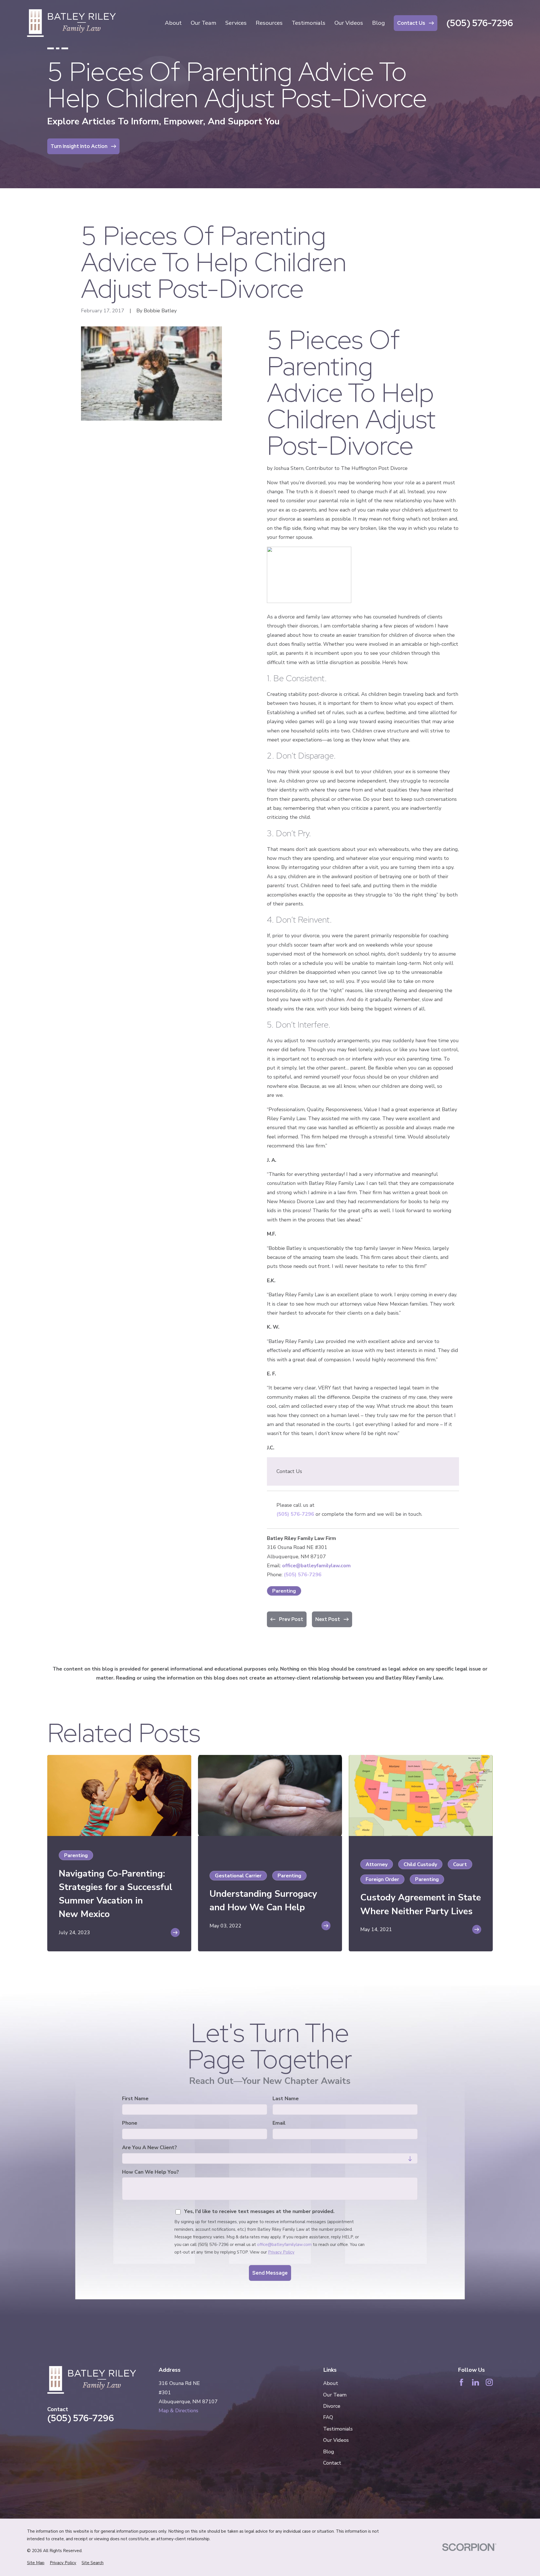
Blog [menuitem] (378, 23)
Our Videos (336, 2440)
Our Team (335, 2395)
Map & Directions (178, 2411)
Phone (130, 2123)
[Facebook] (461, 2382)
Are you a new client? (149, 2148)
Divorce (332, 2406)
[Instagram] (489, 2382)
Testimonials (338, 2429)
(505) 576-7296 (480, 23)
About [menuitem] (173, 23)
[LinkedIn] (475, 2382)
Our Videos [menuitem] (349, 23)
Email (279, 2123)
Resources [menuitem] (269, 23)
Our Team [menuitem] (203, 23)
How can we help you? (150, 2172)
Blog (329, 2452)
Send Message (270, 2273)
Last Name (286, 2099)
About (331, 2383)
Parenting (284, 1591)
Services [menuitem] (236, 23)
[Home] (71, 23)
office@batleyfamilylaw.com (316, 1566)
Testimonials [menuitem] (309, 23)
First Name (135, 2099)
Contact (332, 2463)
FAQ (328, 2417)
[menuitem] (36, 2563)
